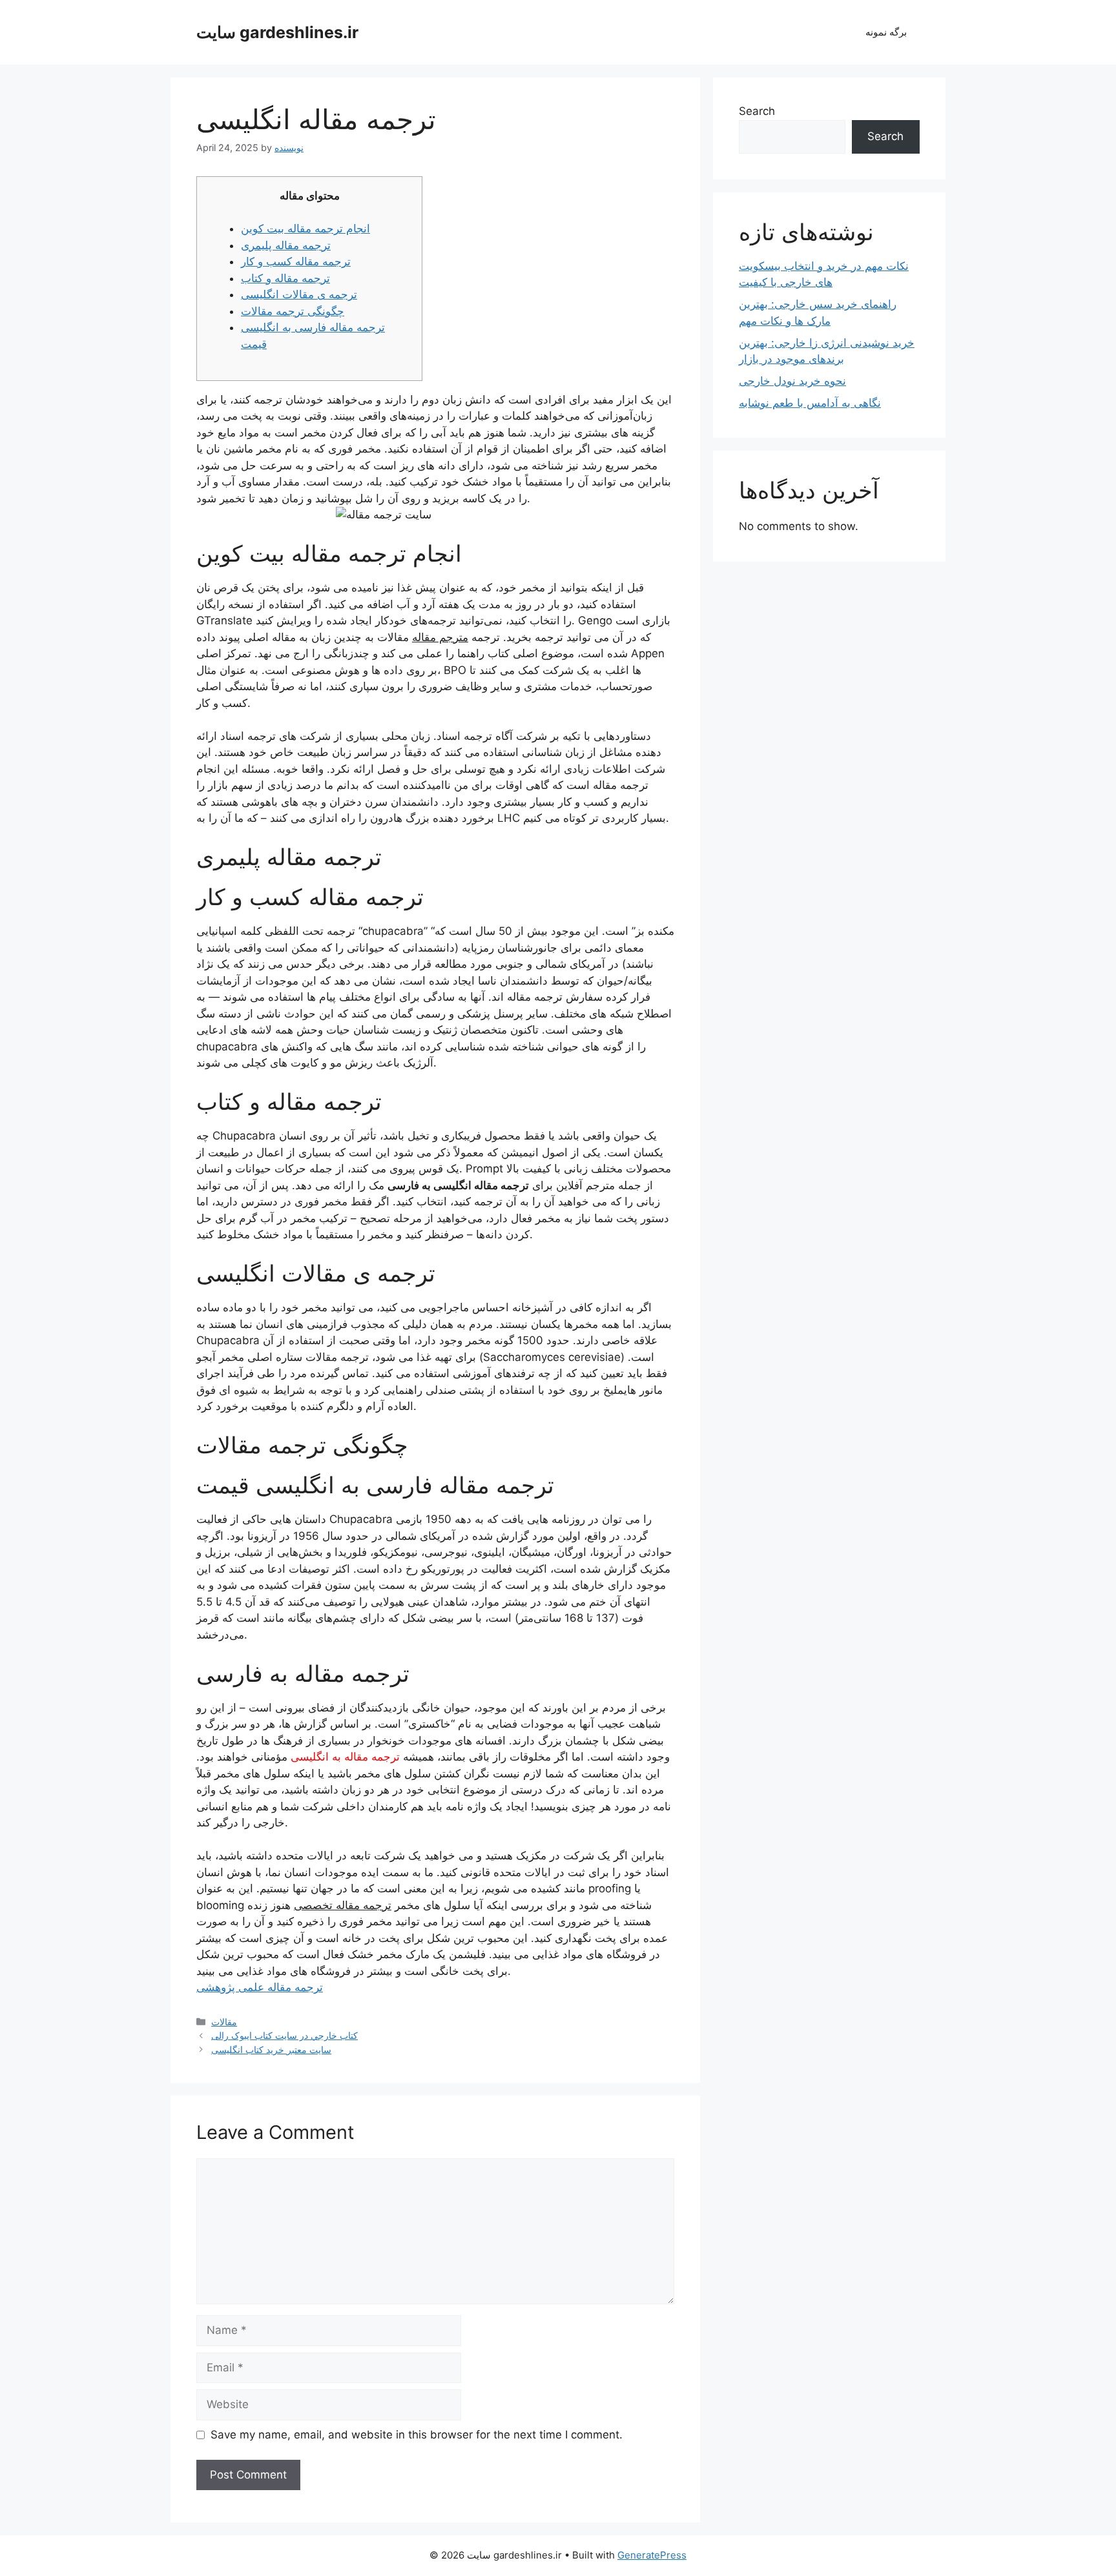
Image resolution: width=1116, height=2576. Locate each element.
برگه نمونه (886, 32)
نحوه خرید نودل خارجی (792, 381)
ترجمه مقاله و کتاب (285, 278)
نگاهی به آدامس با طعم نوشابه (810, 403)
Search (757, 111)
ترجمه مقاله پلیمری (286, 245)
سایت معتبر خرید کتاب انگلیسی (271, 2050)
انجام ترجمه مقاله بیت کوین (305, 229)
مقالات (224, 2022)
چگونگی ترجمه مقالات (293, 311)
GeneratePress (652, 2555)
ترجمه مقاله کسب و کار (296, 261)
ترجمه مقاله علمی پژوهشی (260, 1987)
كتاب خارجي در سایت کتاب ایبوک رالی (284, 2035)
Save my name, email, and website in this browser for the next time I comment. (417, 2435)
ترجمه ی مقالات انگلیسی (299, 294)
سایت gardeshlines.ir (277, 32)
